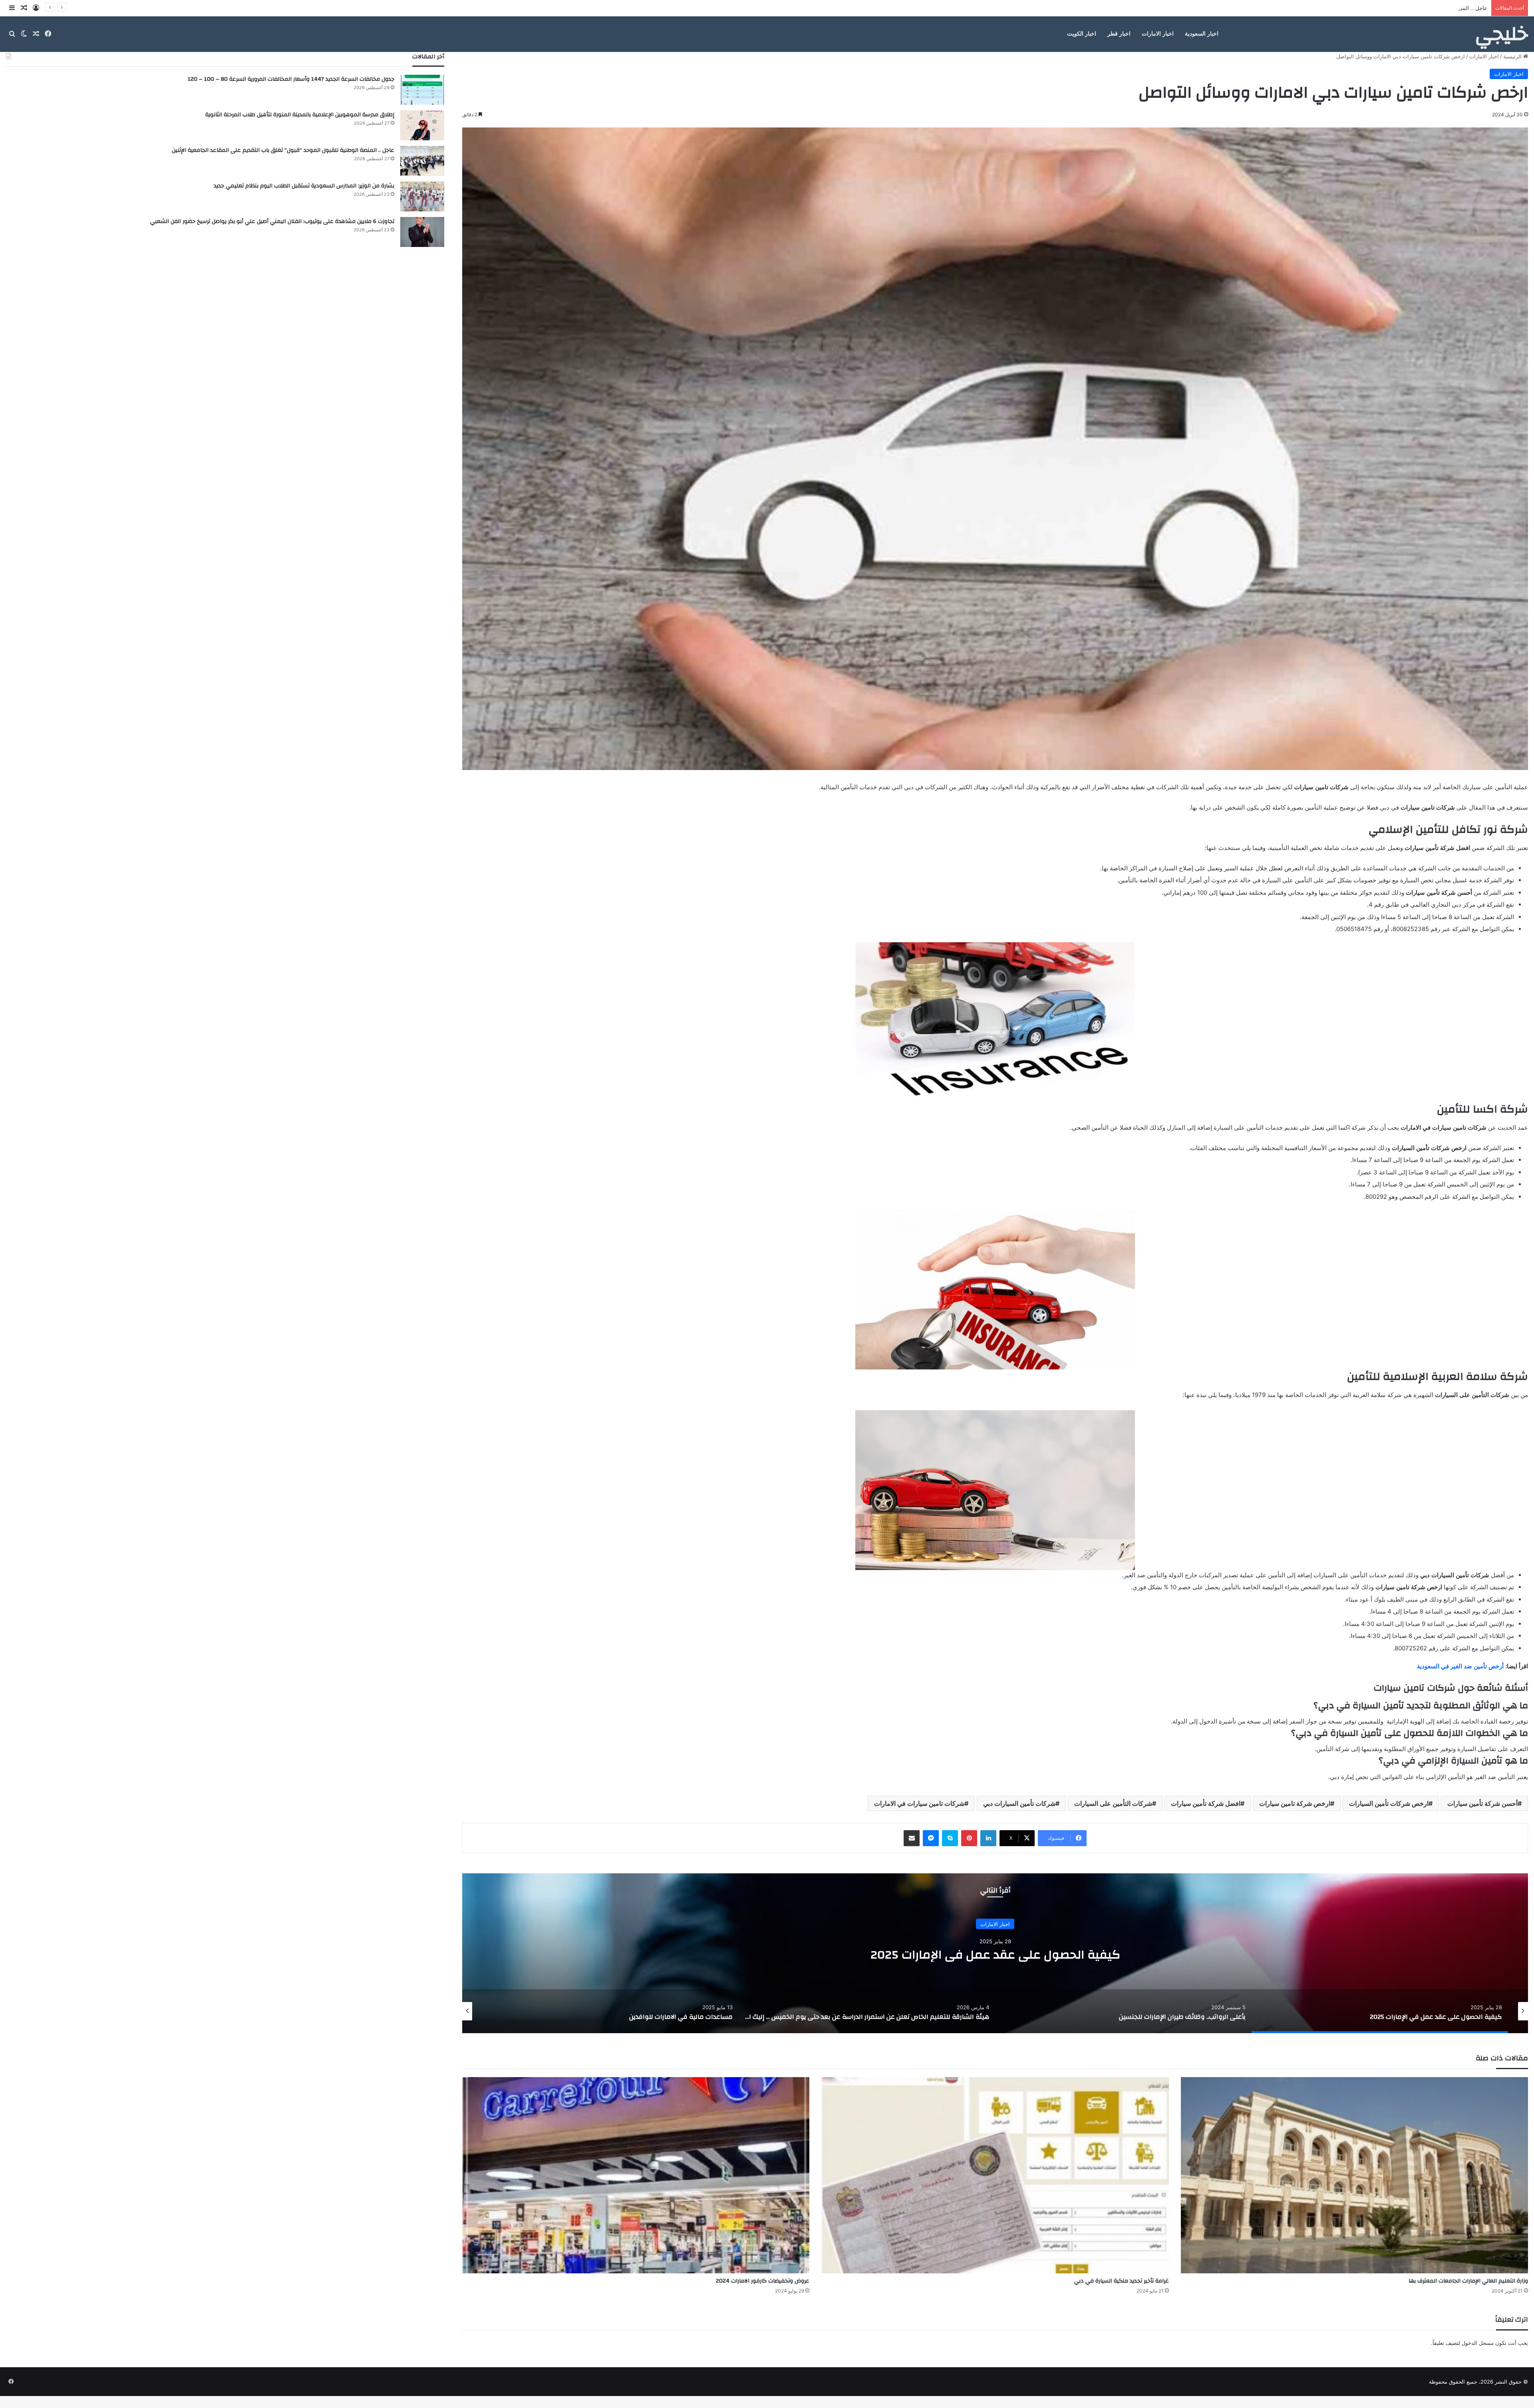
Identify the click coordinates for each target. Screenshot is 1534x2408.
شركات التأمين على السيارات (1113, 1803)
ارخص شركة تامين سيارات (1295, 1803)
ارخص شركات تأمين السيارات (1389, 1803)
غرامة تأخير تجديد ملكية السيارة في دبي (1122, 2281)
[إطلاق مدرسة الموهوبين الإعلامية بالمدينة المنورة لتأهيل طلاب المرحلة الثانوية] (422, 125)
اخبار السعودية (1202, 34)
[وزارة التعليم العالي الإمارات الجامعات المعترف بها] (1354, 2175)
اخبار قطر (1119, 34)
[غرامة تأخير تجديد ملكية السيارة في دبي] (995, 2175)
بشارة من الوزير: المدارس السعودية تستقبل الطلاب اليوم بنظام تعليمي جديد (304, 186)
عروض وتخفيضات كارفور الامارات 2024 (763, 2281)
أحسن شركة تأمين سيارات (1482, 1803)
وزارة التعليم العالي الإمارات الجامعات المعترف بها (1468, 2281)
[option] (995, 1953)
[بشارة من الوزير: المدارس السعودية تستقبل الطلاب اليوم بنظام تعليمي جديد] (422, 196)
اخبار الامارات (1158, 34)
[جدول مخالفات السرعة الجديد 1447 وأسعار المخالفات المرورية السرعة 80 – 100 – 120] (422, 90)
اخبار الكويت (1082, 34)
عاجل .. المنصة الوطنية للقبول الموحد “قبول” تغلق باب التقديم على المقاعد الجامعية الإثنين (283, 150)
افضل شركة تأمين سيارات (1206, 1803)
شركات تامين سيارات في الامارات (919, 1803)
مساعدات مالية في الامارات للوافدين (995, 1954)
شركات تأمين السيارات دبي (1019, 1803)
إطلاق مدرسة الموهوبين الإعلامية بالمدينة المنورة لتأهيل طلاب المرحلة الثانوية (300, 115)
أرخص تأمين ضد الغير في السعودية (1460, 1666)
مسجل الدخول (1478, 2343)
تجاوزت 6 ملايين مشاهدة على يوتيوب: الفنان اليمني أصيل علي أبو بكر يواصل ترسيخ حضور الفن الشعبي (272, 221)
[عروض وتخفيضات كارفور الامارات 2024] (636, 2175)
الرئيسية (1513, 56)
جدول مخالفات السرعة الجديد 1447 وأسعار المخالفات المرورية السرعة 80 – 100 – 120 (291, 79)
